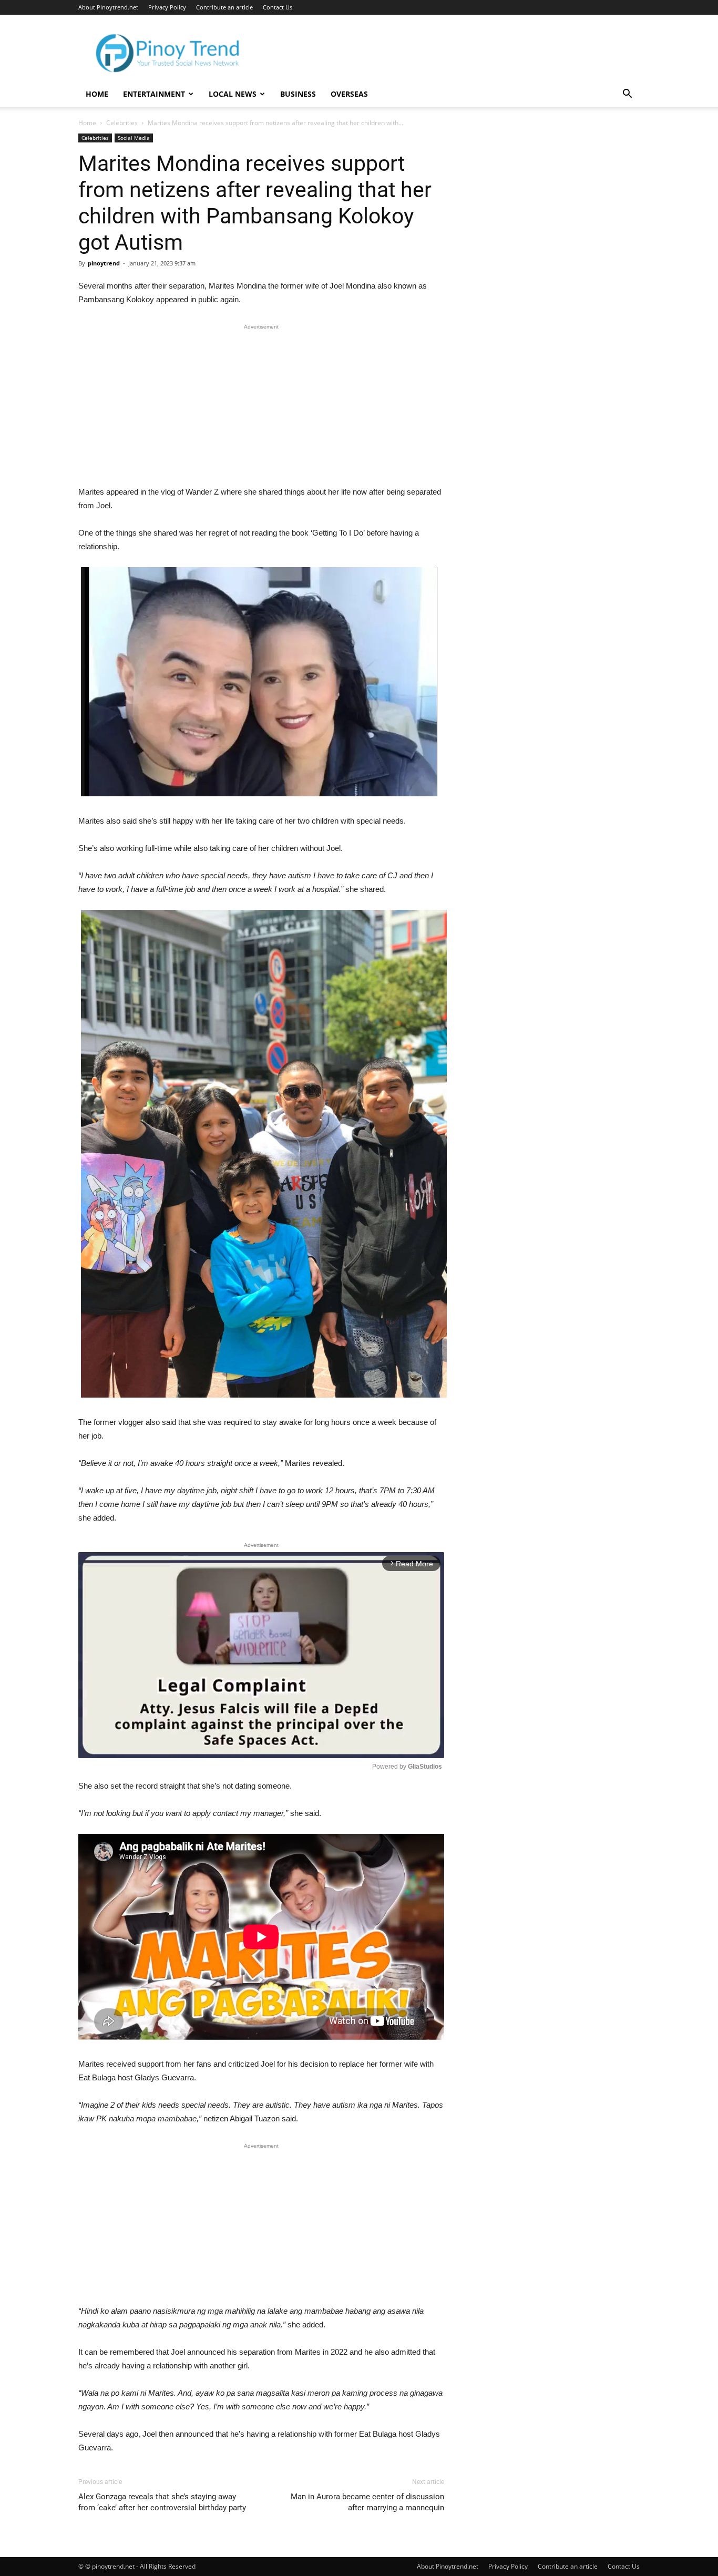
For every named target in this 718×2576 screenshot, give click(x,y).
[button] (627, 95)
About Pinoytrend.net (108, 7)
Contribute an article (224, 7)
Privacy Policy (167, 7)
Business (298, 94)
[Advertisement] (261, 407)
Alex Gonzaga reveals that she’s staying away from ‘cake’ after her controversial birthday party (162, 2502)
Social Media (134, 138)
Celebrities (122, 123)
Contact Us (278, 7)
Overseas (349, 94)
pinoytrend (104, 263)
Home (97, 94)
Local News (233, 94)
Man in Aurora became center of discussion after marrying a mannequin (367, 2502)
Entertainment (154, 94)
